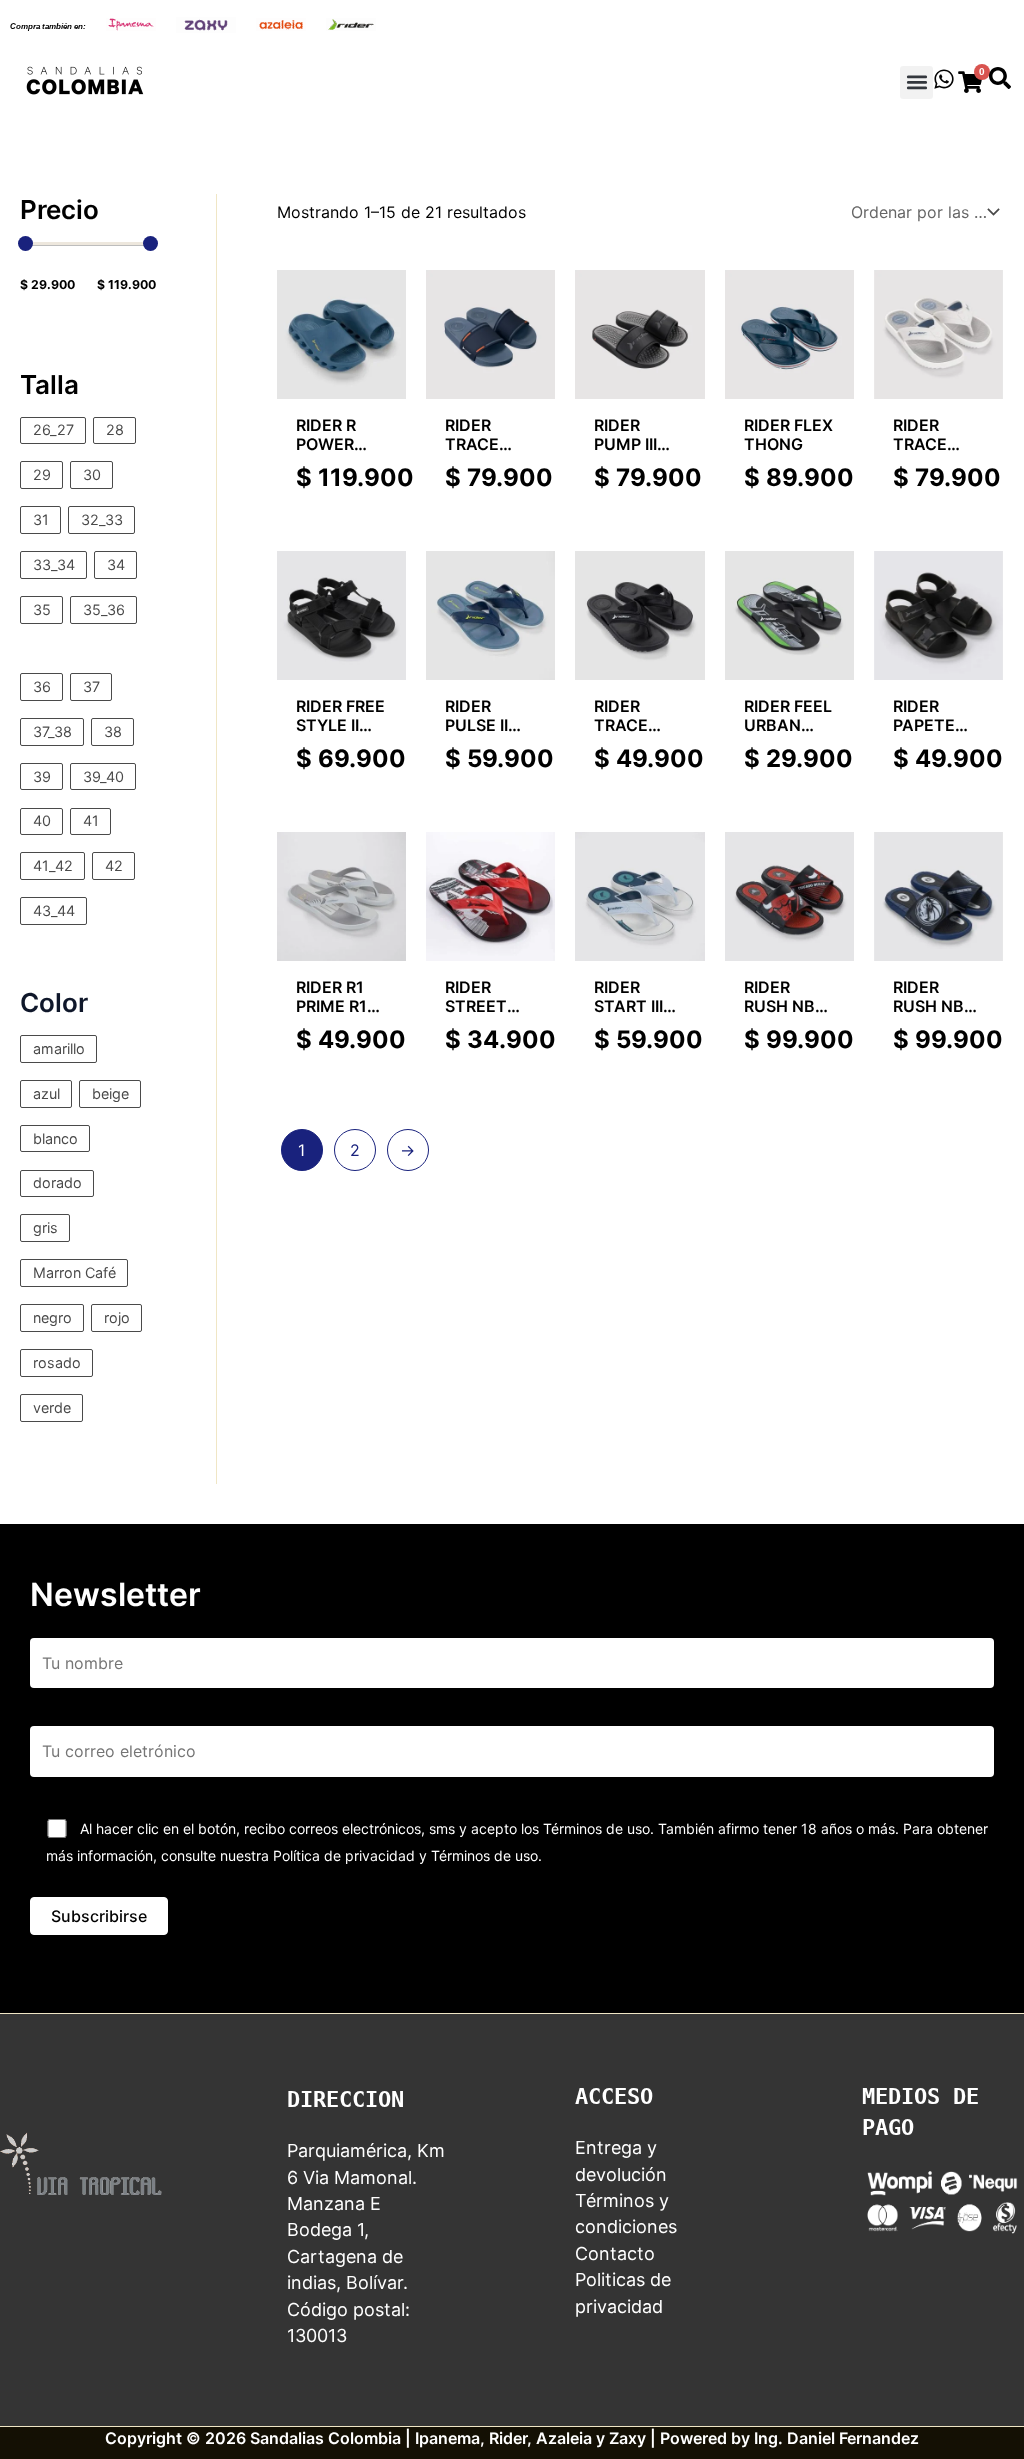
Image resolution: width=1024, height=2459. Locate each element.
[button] (916, 82)
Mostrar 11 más (78, 641)
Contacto (615, 2253)
